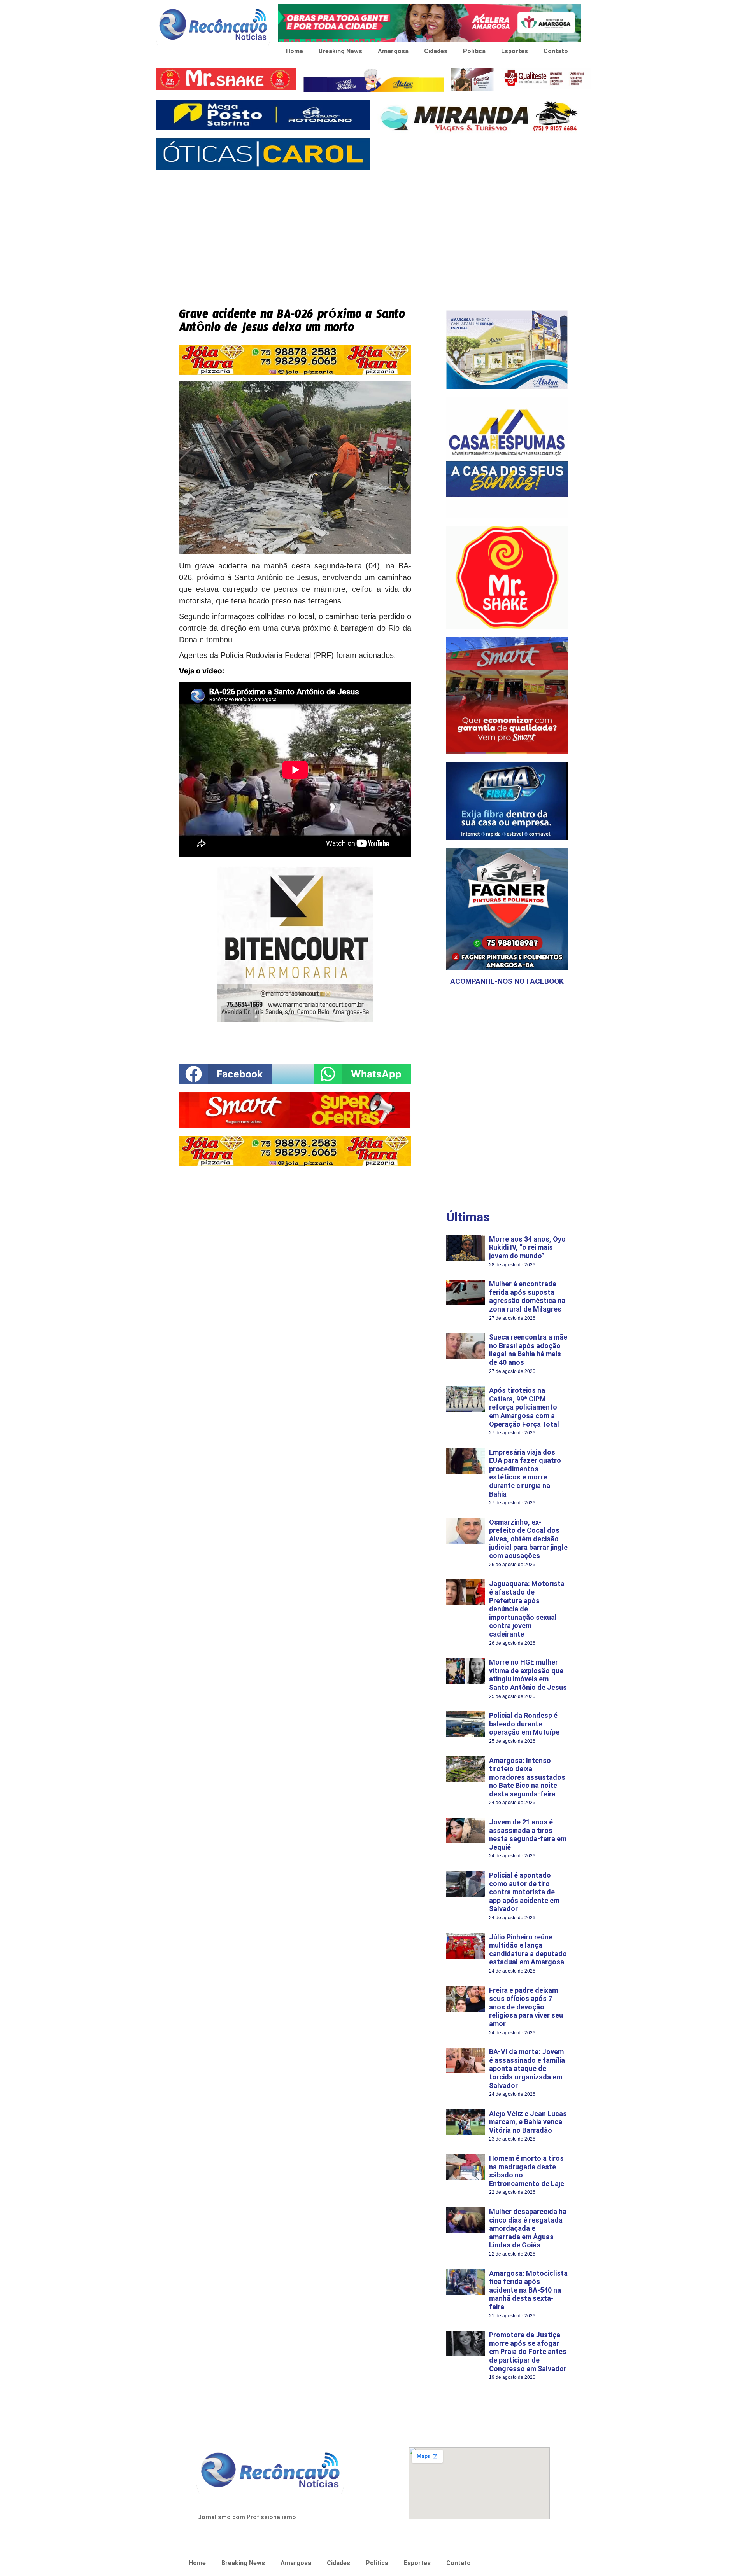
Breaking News (340, 51)
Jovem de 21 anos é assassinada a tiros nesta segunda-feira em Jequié (528, 1835)
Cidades (436, 51)
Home (295, 51)
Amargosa (393, 51)
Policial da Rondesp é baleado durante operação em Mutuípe (524, 1724)
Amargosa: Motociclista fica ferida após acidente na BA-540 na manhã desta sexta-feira (528, 2290)
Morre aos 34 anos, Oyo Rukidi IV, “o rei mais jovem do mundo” (527, 1247)
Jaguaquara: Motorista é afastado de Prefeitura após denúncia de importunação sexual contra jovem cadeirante (527, 1609)
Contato (556, 51)
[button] (225, 1074)
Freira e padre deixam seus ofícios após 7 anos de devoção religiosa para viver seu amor (526, 2007)
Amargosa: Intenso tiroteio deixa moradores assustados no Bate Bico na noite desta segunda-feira (527, 1777)
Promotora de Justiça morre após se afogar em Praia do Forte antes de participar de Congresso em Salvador (528, 2351)
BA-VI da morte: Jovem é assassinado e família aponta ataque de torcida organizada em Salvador (527, 2068)
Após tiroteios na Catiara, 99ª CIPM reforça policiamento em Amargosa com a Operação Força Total (524, 1407)
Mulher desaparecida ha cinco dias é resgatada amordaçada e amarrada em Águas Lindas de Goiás (528, 2228)
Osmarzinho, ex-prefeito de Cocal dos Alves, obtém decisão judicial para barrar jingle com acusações (528, 1539)
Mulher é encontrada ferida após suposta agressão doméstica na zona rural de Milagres (527, 1296)
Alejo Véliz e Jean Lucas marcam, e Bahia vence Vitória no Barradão (528, 2122)
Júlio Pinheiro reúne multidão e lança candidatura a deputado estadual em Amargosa (528, 1950)
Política (474, 51)
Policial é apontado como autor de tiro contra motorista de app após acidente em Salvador (524, 1892)
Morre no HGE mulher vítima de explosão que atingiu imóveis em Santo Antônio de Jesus (528, 1675)
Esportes (515, 51)
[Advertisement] (373, 233)
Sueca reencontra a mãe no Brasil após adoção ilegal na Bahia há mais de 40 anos (528, 1350)
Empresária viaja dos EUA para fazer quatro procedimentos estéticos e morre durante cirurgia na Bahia (525, 1473)
